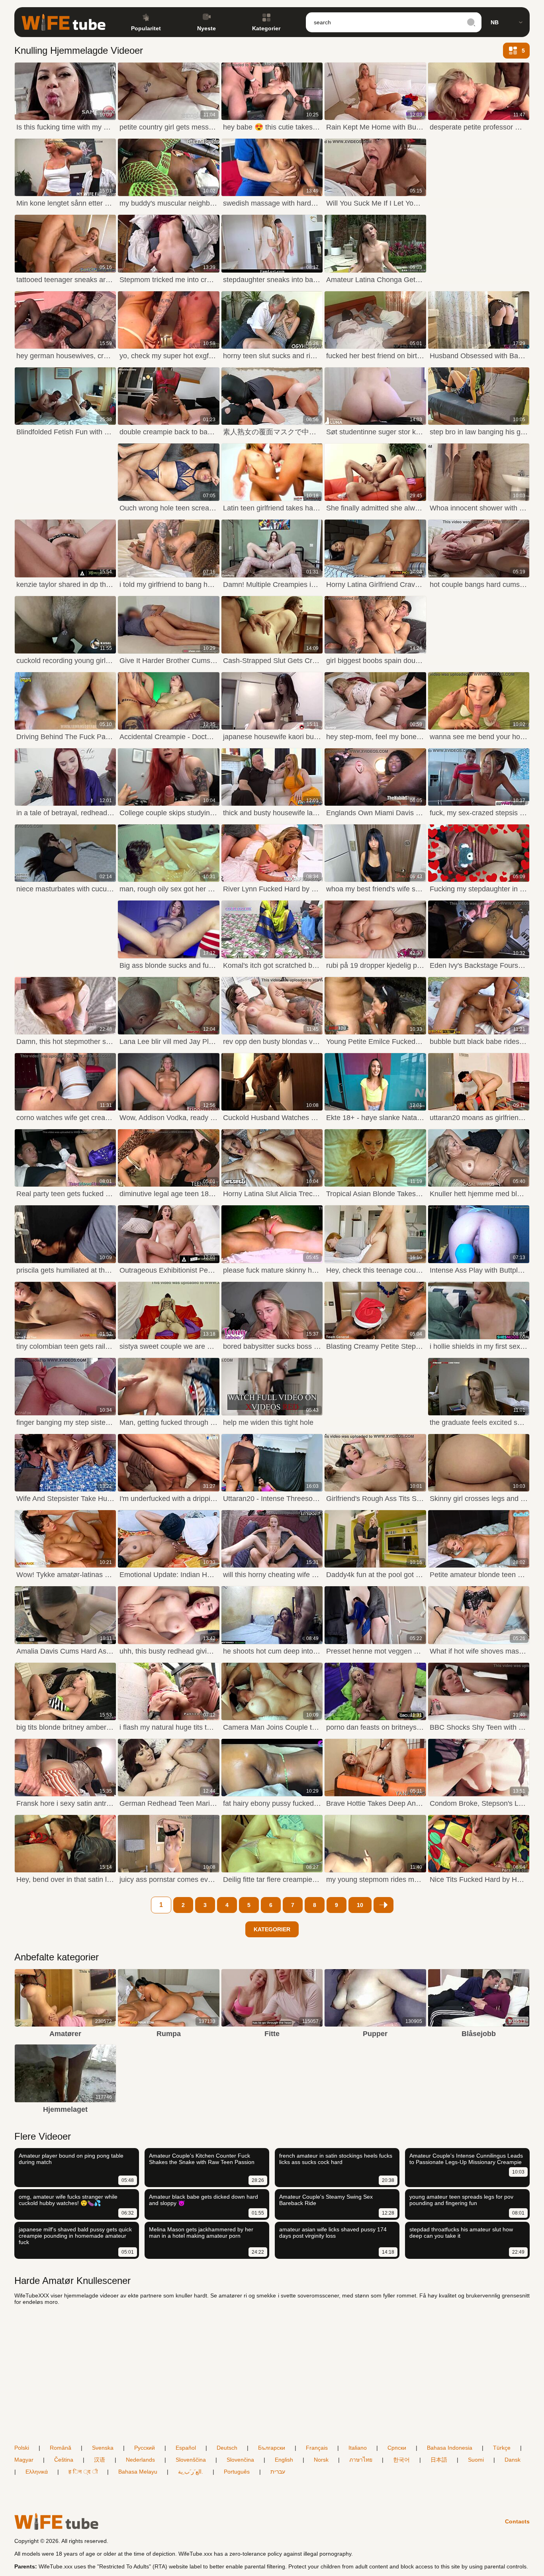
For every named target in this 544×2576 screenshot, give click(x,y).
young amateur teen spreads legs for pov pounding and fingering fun (461, 2200)
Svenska (103, 2448)
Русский (145, 2448)
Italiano (358, 2448)
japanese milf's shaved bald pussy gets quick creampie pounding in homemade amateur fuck (75, 2236)
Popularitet (146, 28)
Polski (22, 2448)
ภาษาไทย (361, 2460)
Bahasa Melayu (138, 2472)
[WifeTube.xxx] (64, 22)
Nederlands (140, 2460)
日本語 (439, 2460)
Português (237, 2472)
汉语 (100, 2460)
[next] (384, 1905)
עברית (278, 2472)
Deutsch (227, 2448)
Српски (397, 2448)
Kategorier (266, 28)
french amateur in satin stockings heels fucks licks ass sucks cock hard (336, 2159)
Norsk (321, 2460)
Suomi (476, 2460)
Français (317, 2448)
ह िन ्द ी (83, 2472)
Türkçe (502, 2448)
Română (61, 2448)
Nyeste (206, 28)
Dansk (513, 2460)
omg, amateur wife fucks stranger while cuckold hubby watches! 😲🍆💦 (68, 2200)
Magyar (24, 2460)
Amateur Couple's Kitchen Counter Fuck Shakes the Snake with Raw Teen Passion (202, 2159)
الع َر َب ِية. (191, 2472)
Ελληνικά (37, 2472)
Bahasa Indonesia (450, 2448)
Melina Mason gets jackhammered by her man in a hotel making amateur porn (201, 2233)
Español (186, 2448)
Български (272, 2448)
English (284, 2460)
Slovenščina (191, 2460)
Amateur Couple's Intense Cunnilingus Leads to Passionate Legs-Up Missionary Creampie (466, 2159)
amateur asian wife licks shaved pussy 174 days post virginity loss (333, 2233)
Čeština (64, 2460)
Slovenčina (240, 2460)
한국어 (401, 2460)
